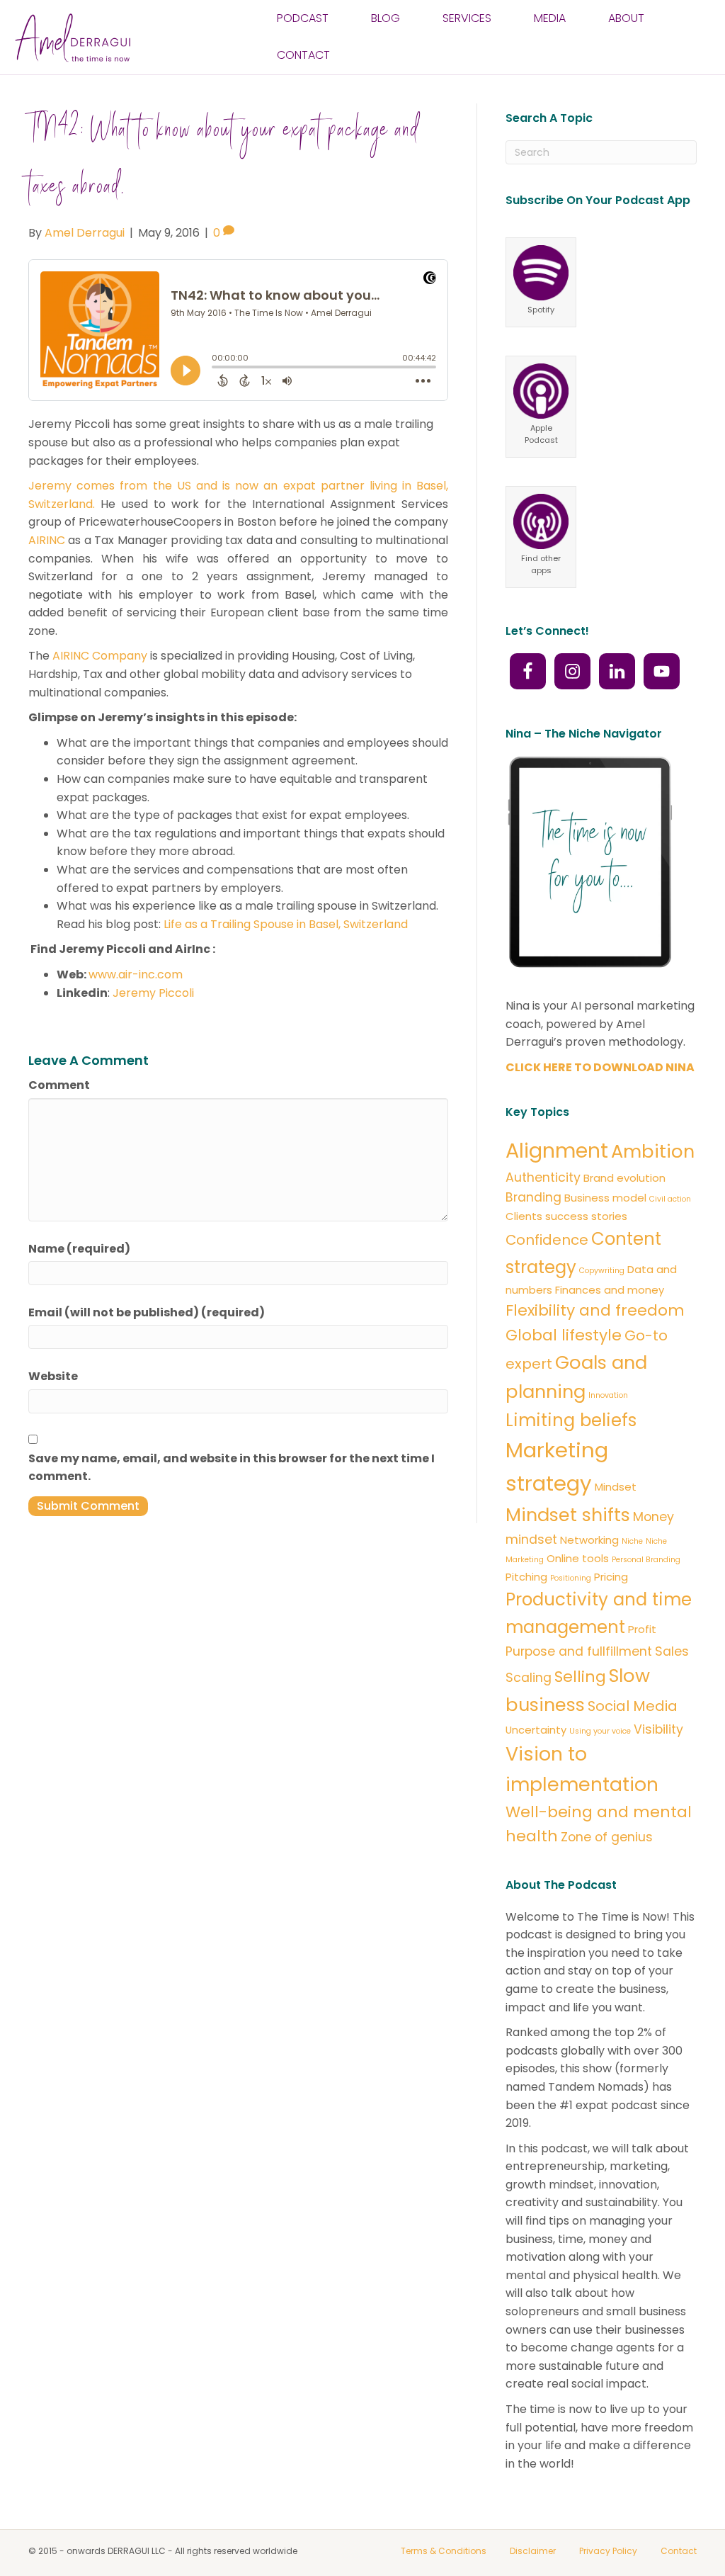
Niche (632, 1541)
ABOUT (626, 18)
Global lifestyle (564, 1335)
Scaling (529, 1678)
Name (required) (79, 1249)
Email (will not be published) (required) (147, 1312)
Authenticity (543, 1177)
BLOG (386, 18)
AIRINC (48, 540)
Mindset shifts (568, 1515)
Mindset (616, 1487)
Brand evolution (624, 1178)
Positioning (571, 1578)
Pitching (526, 1577)
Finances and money (610, 1290)
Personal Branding (646, 1560)
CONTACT (303, 55)
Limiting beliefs (571, 1420)
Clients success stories (566, 1216)
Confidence (547, 1240)
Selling (580, 1677)
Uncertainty (536, 1730)
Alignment (557, 1151)
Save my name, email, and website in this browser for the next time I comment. (232, 1468)
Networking (589, 1540)
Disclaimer (533, 2551)
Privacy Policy (608, 2551)
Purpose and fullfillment (579, 1651)
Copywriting (602, 1271)
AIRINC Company (100, 656)
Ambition (653, 1151)
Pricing (611, 1577)
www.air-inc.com (136, 975)
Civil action (670, 1199)
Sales (672, 1651)
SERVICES (467, 18)
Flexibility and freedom (595, 1310)
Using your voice (600, 1731)
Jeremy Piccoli (153, 993)
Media (550, 18)
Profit (642, 1629)
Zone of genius (607, 1837)
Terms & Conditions (444, 2551)
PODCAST (303, 18)
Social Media (633, 1706)
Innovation (608, 1395)
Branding (533, 1197)
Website (53, 1376)
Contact (679, 2551)
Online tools (578, 1558)
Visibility (658, 1729)
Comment (59, 1085)
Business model (605, 1198)
